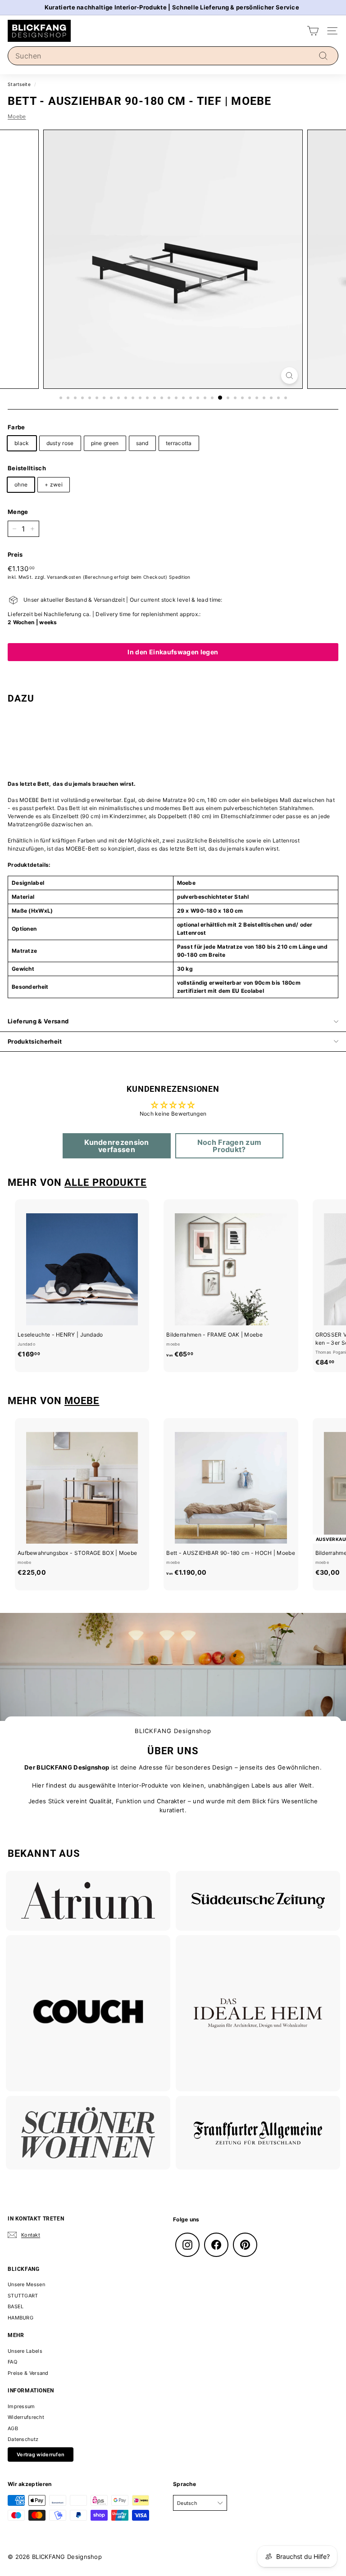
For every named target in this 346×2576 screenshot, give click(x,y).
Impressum (21, 2406)
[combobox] (173, 56)
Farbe (16, 427)
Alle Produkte (105, 1182)
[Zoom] (289, 376)
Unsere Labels (25, 2351)
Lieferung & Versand (38, 1021)
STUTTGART (23, 2296)
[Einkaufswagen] (313, 31)
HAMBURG (20, 2318)
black (22, 443)
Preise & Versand (28, 2373)
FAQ (12, 2362)
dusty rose (60, 443)
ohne (21, 484)
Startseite (19, 84)
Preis (15, 554)
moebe (82, 1401)
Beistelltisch (27, 468)
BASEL (16, 2306)
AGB (13, 2428)
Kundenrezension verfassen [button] (117, 1146)
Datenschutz (23, 2439)
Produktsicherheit (35, 1041)
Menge (18, 512)
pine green (105, 443)
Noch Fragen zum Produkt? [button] (230, 1146)
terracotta (179, 443)
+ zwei (54, 484)
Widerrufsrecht (26, 2417)
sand (142, 443)
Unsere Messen (26, 2284)
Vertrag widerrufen (41, 2454)
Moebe (17, 116)
